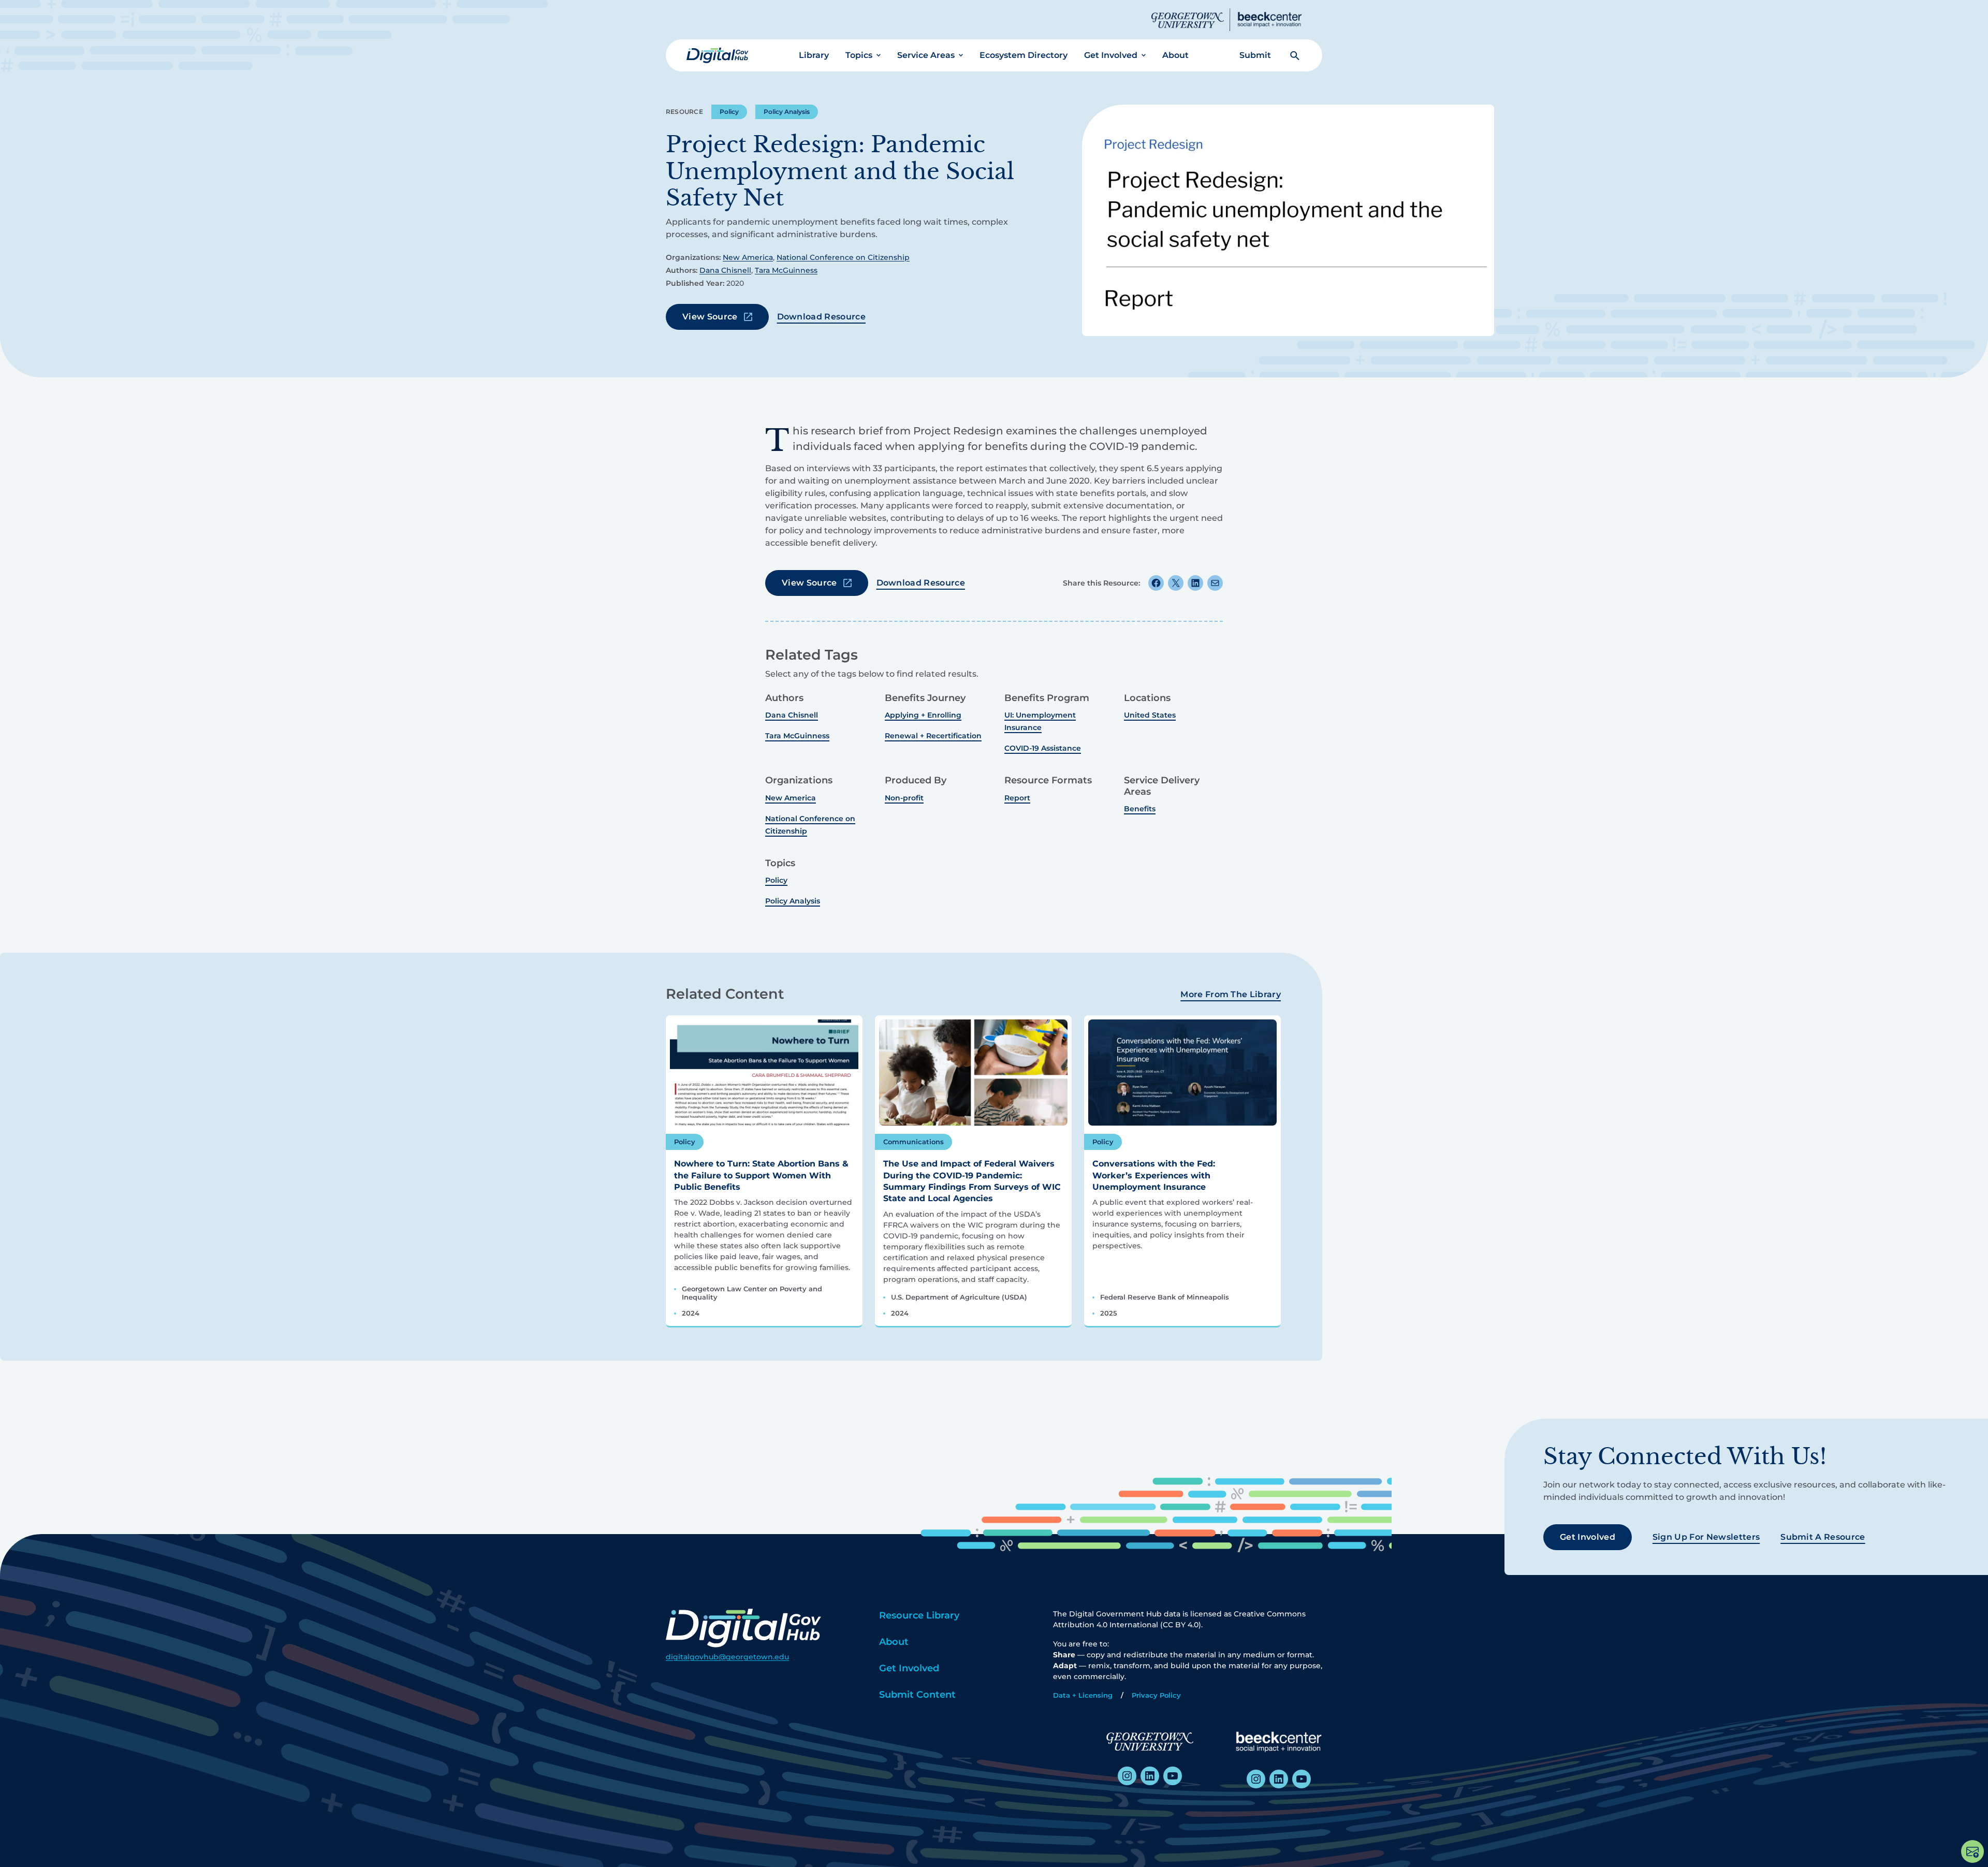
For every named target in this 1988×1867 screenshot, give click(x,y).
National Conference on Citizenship (843, 257)
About (1175, 55)
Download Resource (821, 317)
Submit (1255, 55)
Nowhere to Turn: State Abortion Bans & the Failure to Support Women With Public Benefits (761, 1175)
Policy (729, 112)
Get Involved (1111, 55)
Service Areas (926, 55)
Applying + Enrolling (923, 715)
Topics (859, 55)
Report (1017, 798)
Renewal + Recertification (933, 736)
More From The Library (1231, 994)
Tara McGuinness (786, 270)
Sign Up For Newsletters (1706, 1537)
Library (814, 55)
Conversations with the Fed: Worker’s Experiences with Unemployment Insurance (1154, 1175)
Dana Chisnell (725, 270)
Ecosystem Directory (1024, 55)
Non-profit (904, 798)
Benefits (1140, 809)
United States (1150, 715)
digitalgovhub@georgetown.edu (727, 1657)
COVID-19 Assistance (1043, 748)
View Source (710, 317)
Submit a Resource (1823, 1537)
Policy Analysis (787, 112)
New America (748, 257)
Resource (684, 112)
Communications (913, 1142)
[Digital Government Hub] (718, 55)
